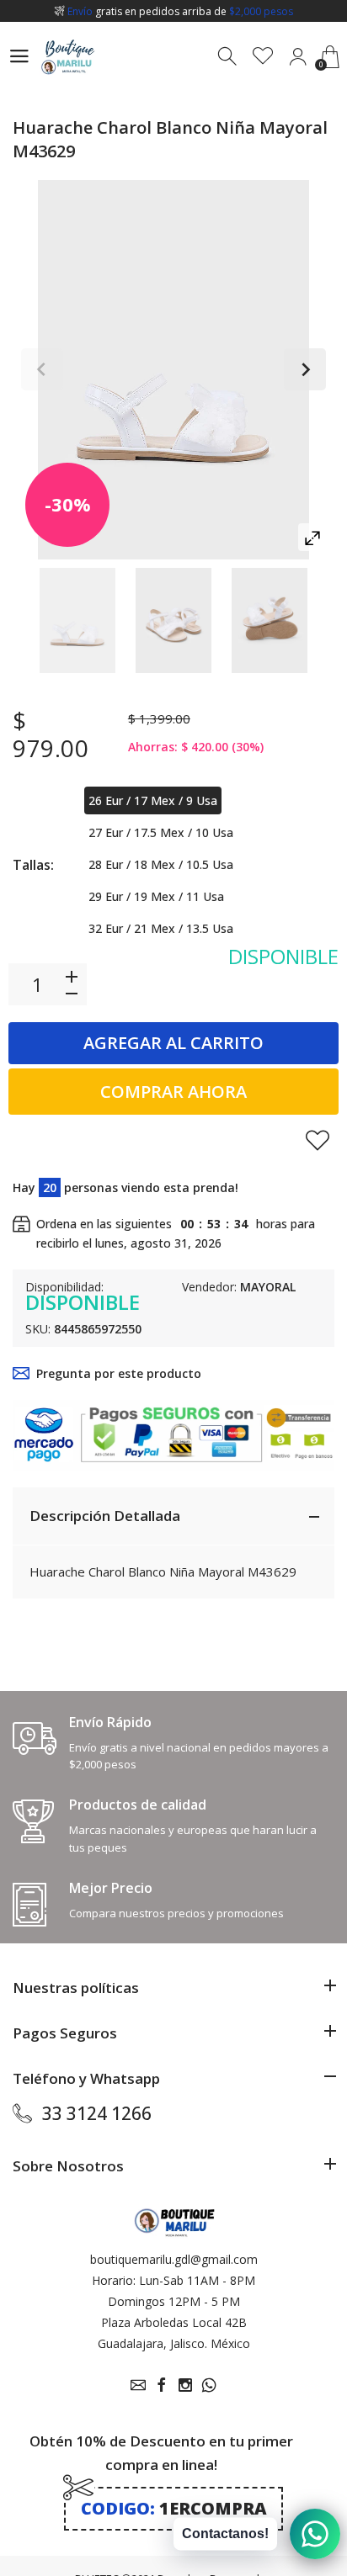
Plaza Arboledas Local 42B (174, 2322)
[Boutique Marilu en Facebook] (162, 2385)
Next (305, 369)
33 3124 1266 (97, 2113)
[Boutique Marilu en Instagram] (185, 2385)
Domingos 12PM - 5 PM (174, 2301)
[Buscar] (229, 57)
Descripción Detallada (105, 1516)
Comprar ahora (173, 1092)
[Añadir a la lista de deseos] (318, 1140)
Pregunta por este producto (119, 1373)
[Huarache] (77, 620)
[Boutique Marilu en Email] (138, 2385)
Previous (42, 369)
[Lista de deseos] (263, 57)
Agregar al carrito (173, 1043)
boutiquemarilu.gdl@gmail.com (174, 2259)
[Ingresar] (298, 57)
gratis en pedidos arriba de (180, 11)
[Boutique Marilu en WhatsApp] (209, 2385)
